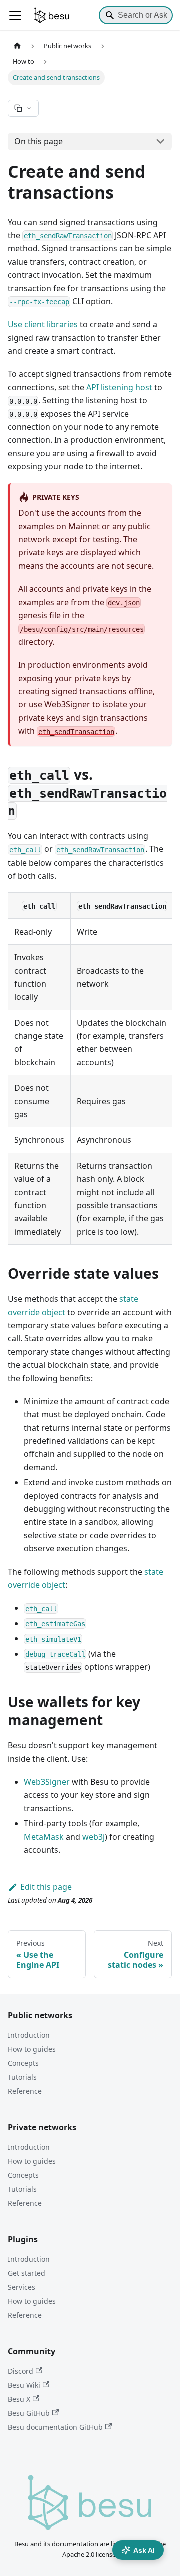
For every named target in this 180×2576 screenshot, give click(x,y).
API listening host (119, 387)
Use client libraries (43, 324)
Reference (25, 2091)
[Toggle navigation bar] (15, 15)
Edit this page (46, 1887)
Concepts (23, 2063)
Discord (21, 2371)
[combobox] (136, 15)
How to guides (32, 2049)
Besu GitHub (29, 2413)
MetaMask (44, 1837)
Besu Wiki (24, 2385)
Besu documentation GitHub (55, 2427)
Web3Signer (67, 704)
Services (22, 2287)
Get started (27, 2273)
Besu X (19, 2399)
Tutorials (22, 2077)
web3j (94, 1837)
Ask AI (144, 2550)
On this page (39, 141)
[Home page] (17, 46)
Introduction (29, 2035)
